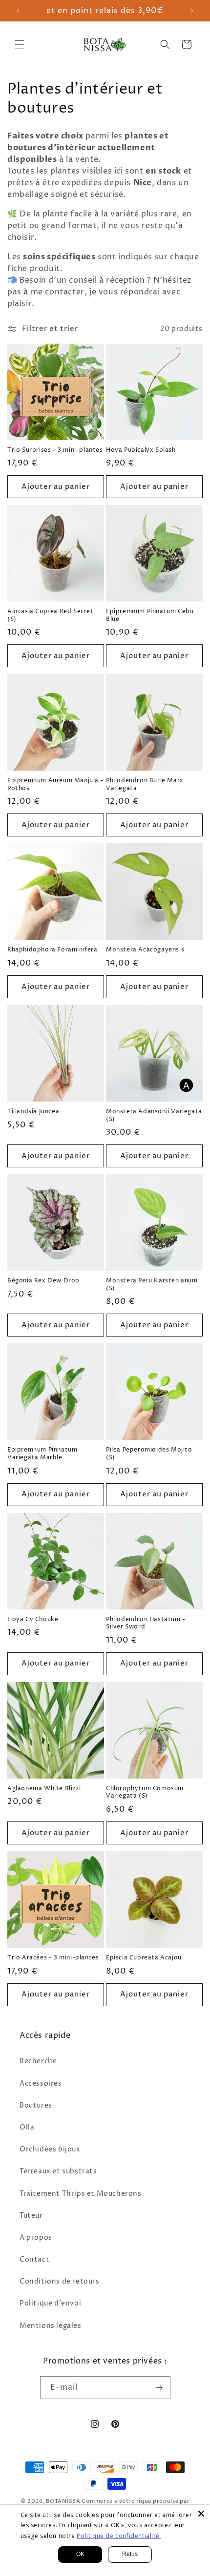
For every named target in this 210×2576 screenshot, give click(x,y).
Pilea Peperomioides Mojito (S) (149, 1454)
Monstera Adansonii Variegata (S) (154, 1115)
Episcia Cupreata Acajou (144, 1958)
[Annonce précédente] (18, 11)
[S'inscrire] (159, 2388)
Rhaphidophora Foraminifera (52, 950)
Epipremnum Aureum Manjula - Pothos (55, 784)
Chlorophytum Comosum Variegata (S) (145, 1792)
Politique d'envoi (50, 2303)
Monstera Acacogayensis (145, 950)
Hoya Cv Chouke (33, 1620)
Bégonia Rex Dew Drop (43, 1281)
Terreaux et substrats (58, 2171)
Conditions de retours (60, 2281)
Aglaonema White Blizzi (44, 1789)
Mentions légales (51, 2326)
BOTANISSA (63, 2501)
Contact (34, 2259)
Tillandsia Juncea (33, 1112)
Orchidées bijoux (50, 2149)
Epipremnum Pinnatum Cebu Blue (150, 615)
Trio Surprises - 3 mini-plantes (55, 450)
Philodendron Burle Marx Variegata (145, 784)
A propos (36, 2237)
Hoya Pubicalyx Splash (141, 450)
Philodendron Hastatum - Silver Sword (146, 1623)
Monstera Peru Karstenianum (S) (152, 1285)
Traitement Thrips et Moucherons (81, 2194)
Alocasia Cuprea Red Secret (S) (51, 615)
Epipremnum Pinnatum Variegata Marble (42, 1454)
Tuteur (31, 2216)
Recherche (38, 2061)
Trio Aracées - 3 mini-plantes (53, 1958)
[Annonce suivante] (192, 11)
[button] (20, 44)
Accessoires (41, 2083)
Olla (27, 2127)
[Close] (201, 2514)
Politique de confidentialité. (119, 2536)
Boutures (36, 2105)
